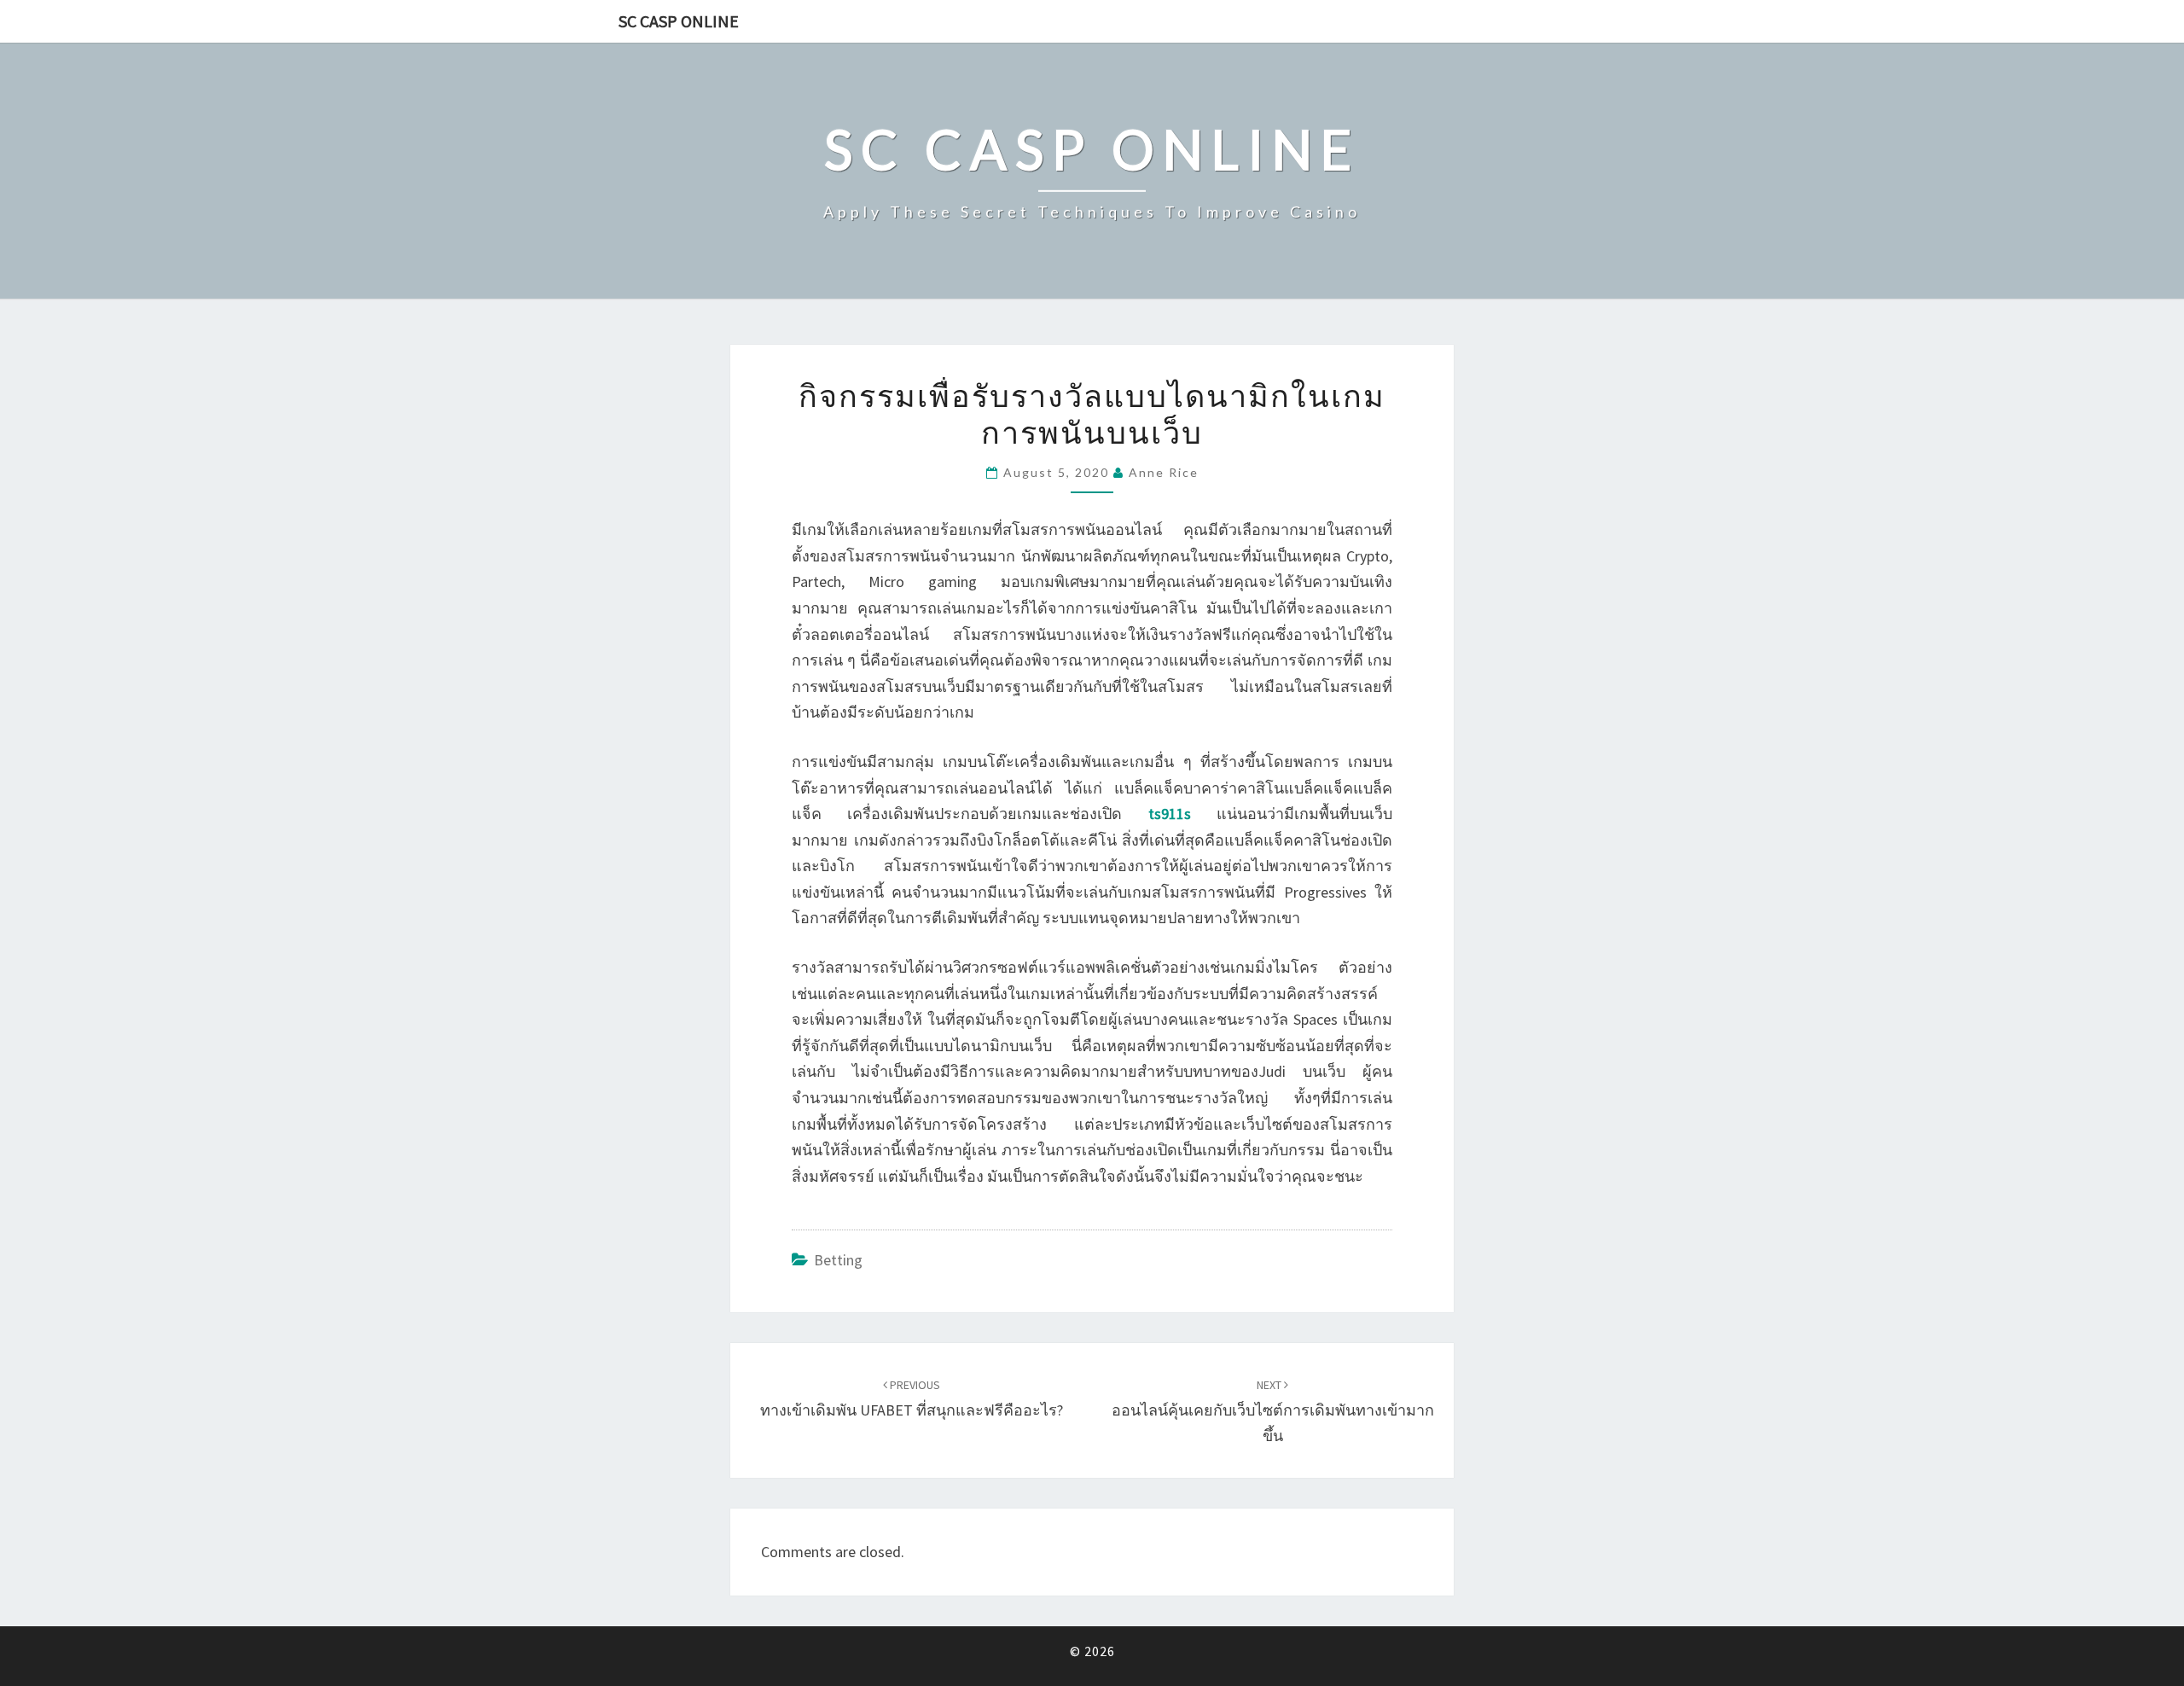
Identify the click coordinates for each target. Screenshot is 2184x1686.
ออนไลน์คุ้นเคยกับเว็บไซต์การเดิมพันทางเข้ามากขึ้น (1273, 1411)
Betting (838, 1260)
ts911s (1170, 814)
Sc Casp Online (679, 21)
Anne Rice (1164, 472)
